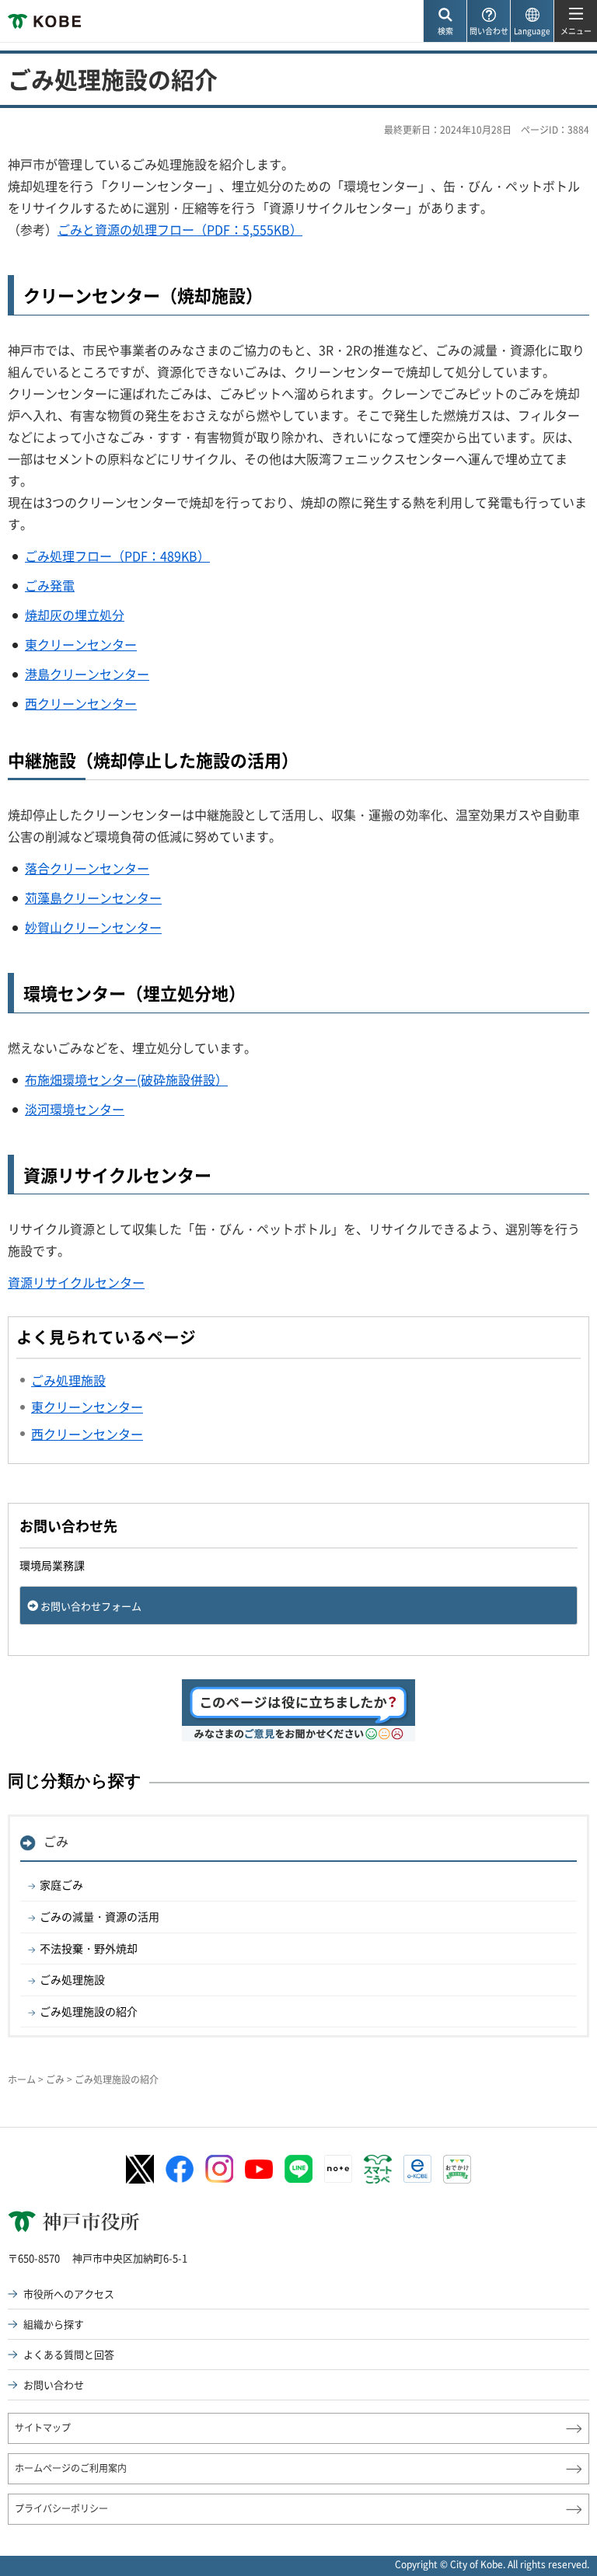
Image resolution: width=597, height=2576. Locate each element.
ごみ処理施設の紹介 (89, 2011)
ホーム (22, 2079)
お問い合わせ (54, 2384)
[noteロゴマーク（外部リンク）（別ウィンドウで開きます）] (338, 2169)
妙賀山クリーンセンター (93, 927)
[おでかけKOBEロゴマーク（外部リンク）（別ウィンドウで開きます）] (457, 2169)
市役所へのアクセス (69, 2294)
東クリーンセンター (81, 644)
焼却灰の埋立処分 (75, 615)
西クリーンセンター (81, 703)
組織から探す (54, 2324)
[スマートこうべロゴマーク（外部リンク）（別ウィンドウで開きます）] (378, 2170)
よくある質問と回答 (69, 2354)
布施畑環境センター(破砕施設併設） (126, 1079)
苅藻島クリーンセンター (93, 898)
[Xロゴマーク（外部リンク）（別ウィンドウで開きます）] (140, 2169)
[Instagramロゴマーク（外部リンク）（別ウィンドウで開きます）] (219, 2169)
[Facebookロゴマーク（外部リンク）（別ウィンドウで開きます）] (180, 2170)
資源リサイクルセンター (76, 1282)
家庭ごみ (61, 1884)
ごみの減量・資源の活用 (99, 1916)
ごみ (56, 1841)
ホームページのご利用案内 (71, 2468)
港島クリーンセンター (87, 674)
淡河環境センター (75, 1109)
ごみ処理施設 (72, 1979)
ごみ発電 (50, 585)
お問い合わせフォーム (91, 1606)
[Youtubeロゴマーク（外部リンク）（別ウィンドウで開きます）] (259, 2169)
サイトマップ (43, 2428)
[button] (445, 21)
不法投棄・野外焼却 (89, 1948)
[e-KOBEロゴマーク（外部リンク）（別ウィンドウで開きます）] (417, 2169)
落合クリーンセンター (87, 868)
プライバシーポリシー (61, 2508)
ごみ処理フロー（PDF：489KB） (117, 556)
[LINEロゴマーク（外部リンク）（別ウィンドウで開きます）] (298, 2169)
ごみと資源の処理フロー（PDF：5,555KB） (180, 229)
